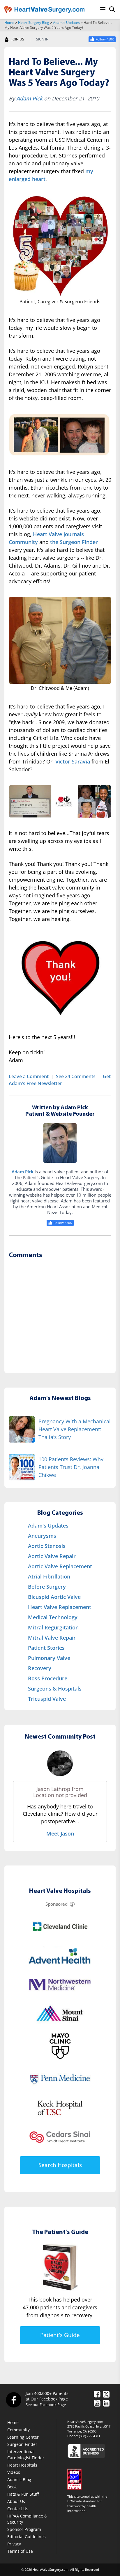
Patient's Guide (60, 2335)
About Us (16, 2501)
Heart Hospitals (22, 2465)
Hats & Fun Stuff (23, 2494)
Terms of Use (20, 2551)
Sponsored (57, 1904)
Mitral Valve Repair (52, 1638)
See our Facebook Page (46, 2405)
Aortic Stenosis (47, 1546)
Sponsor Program (24, 2529)
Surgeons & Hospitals (55, 1689)
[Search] (112, 9)
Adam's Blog (19, 2480)
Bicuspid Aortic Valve (54, 1597)
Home (9, 23)
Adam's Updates (66, 23)
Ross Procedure (48, 1678)
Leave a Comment (29, 1076)
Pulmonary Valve (49, 1658)
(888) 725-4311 (90, 2436)
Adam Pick (29, 98)
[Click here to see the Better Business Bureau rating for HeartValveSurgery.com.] (91, 2451)
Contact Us (18, 2509)
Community (18, 2430)
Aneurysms (42, 1536)
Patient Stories (46, 1648)
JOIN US (18, 39)
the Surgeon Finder (74, 542)
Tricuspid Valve (47, 1699)
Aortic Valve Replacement (60, 1566)
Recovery (40, 1668)
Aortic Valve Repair (52, 1556)
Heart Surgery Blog (34, 23)
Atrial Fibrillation (49, 1576)
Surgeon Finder (22, 2444)
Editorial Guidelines (27, 2537)
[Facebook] (13, 2400)
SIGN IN (42, 39)
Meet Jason (60, 1833)
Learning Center (23, 2437)
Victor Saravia (73, 761)
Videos (14, 2472)
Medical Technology (53, 1617)
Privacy (14, 2544)
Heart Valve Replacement (60, 1607)
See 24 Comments (76, 1076)
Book (12, 2487)
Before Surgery (47, 1587)
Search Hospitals (60, 2165)
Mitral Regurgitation (53, 1627)
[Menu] (103, 9)
